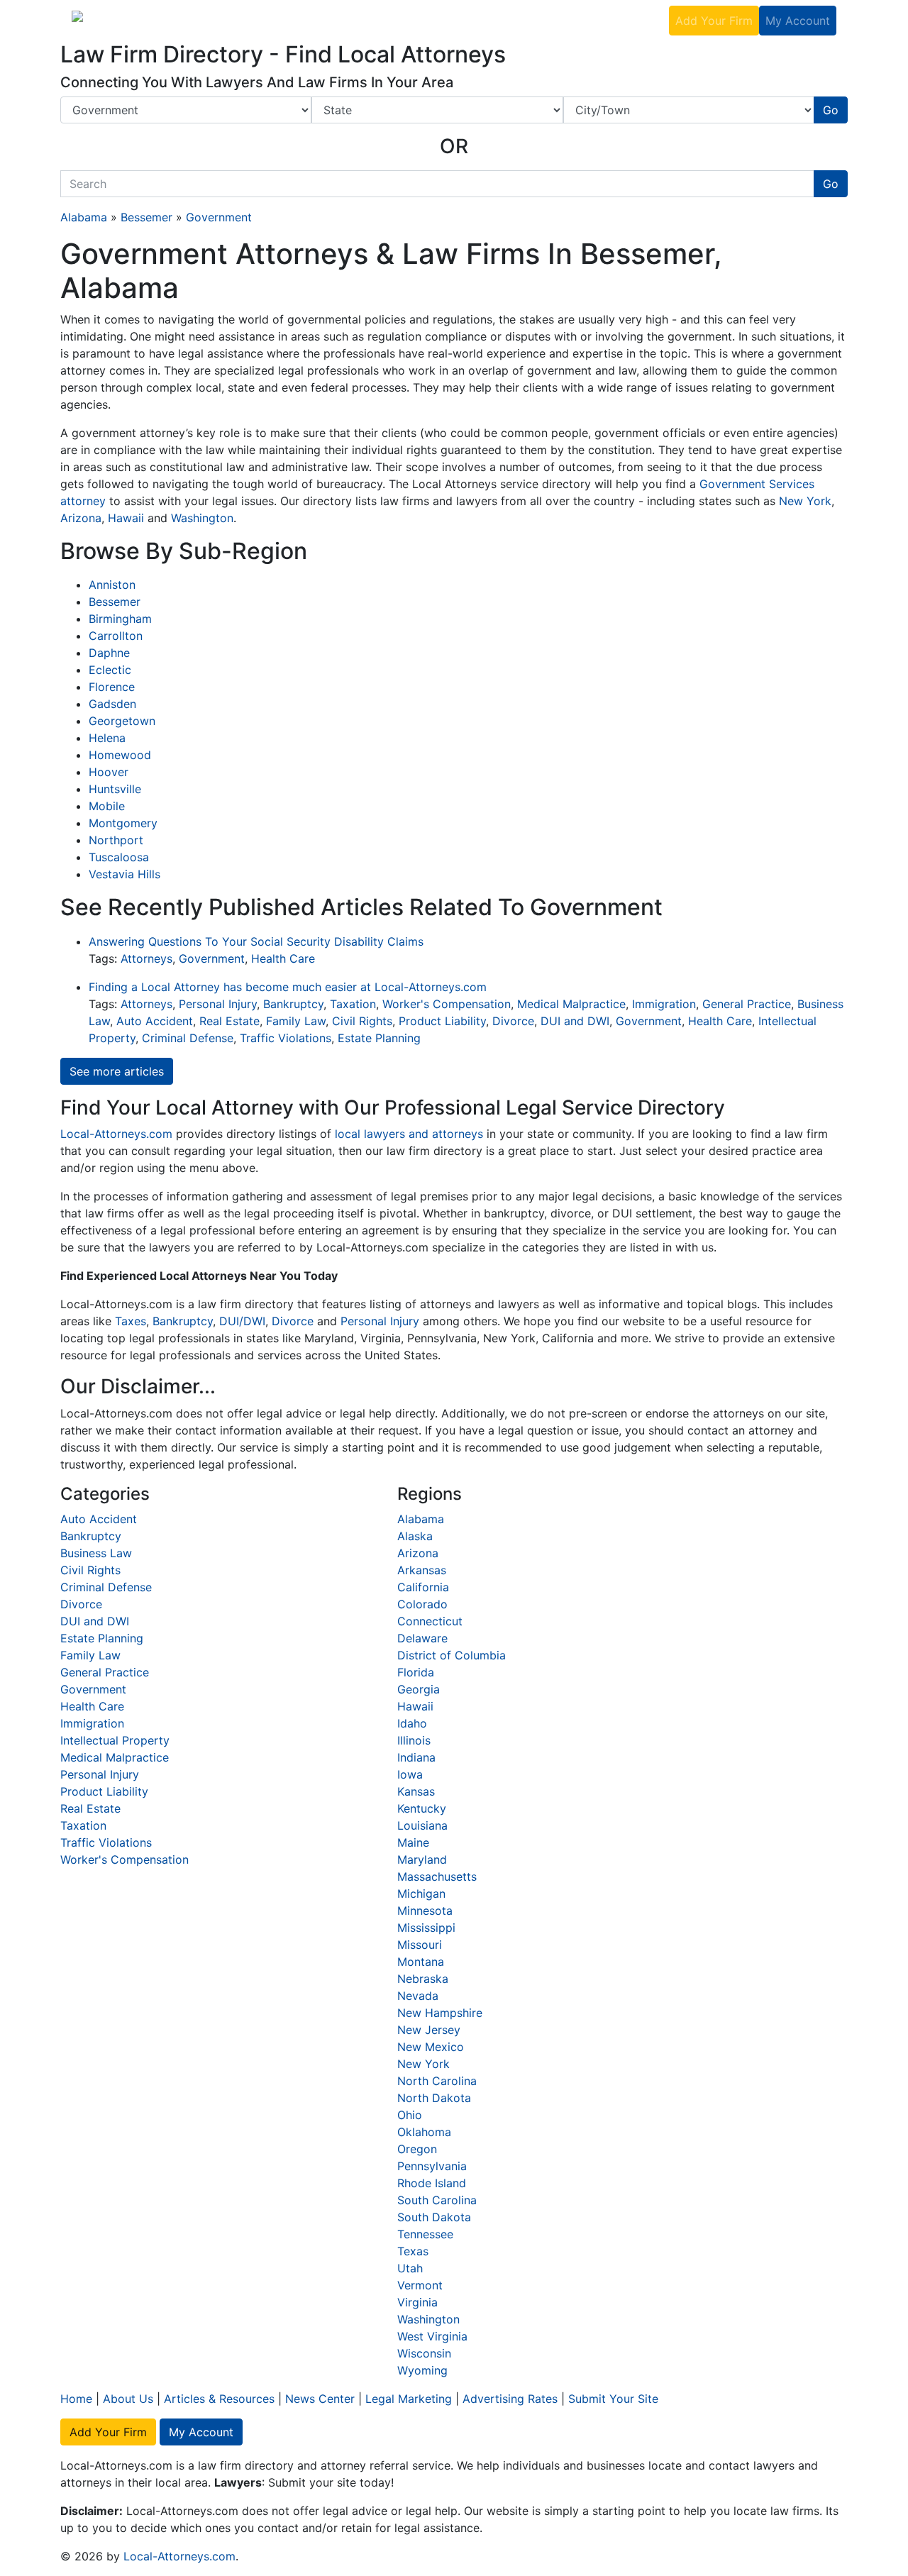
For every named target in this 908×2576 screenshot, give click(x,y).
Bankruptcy (293, 1004)
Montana (421, 1962)
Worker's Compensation (447, 1004)
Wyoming (422, 2370)
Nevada (418, 1996)
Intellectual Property (115, 1740)
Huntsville (115, 789)
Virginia (417, 2302)
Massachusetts (437, 1876)
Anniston (112, 585)
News (389, 20)
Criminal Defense (188, 1038)
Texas (413, 2251)
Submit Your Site (613, 2399)
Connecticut (430, 1621)
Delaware (422, 1638)
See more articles (117, 1071)
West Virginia (432, 2336)
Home (76, 2399)
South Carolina (437, 2200)
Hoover (109, 772)
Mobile (107, 806)
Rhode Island (432, 2183)
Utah (410, 2268)
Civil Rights (362, 1021)
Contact (642, 20)
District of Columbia (452, 1655)
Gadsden (112, 704)
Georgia (419, 1689)
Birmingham (120, 619)
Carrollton (116, 636)
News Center (320, 2399)
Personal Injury (218, 1004)
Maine (413, 1842)
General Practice (747, 1004)
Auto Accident (155, 1021)
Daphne (109, 653)
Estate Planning (379, 1038)
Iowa (410, 1774)
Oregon (417, 2149)
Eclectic (110, 670)
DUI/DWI (242, 1321)
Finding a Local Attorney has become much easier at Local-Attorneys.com (288, 987)
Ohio (410, 2115)
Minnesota (425, 1911)
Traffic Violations (286, 1038)
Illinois (414, 1740)
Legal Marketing (459, 20)
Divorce (513, 1021)
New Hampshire (440, 2013)
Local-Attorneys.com (116, 1134)
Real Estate (229, 1021)
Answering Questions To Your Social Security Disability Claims (256, 941)
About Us (286, 20)
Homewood (120, 755)
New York (805, 501)
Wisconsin (424, 2353)
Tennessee (425, 2234)
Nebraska (423, 1979)
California (423, 1587)
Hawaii (126, 518)
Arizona (81, 518)
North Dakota (434, 2098)
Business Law (96, 1553)
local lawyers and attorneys (409, 1134)
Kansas (416, 1791)
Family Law (296, 1021)
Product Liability (442, 1021)
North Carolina (437, 2081)
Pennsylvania (432, 2166)
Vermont (420, 2285)
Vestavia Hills (124, 874)
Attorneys (146, 958)
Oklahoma (424, 2132)
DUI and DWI (575, 1021)
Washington (202, 518)
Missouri (420, 1945)
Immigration (664, 1004)
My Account (798, 21)
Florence (112, 687)
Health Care (283, 958)
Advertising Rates (561, 20)
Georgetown (122, 721)
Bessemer (146, 217)
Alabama (84, 217)
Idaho (412, 1723)
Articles (343, 20)
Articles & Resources (219, 2399)
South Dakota (434, 2217)
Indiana (416, 1757)
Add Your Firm (714, 21)
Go (831, 110)
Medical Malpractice (571, 1004)
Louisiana (422, 1825)
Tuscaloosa (119, 857)
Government (219, 217)
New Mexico (431, 2047)
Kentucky (422, 1808)
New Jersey (429, 2030)
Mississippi (426, 1928)
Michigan (421, 1894)
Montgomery (123, 823)
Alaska (415, 1536)
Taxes (131, 1321)
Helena (107, 738)
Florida (416, 1672)
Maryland (422, 1859)
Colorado (422, 1604)
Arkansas (422, 1570)
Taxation (353, 1004)
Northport (116, 840)
